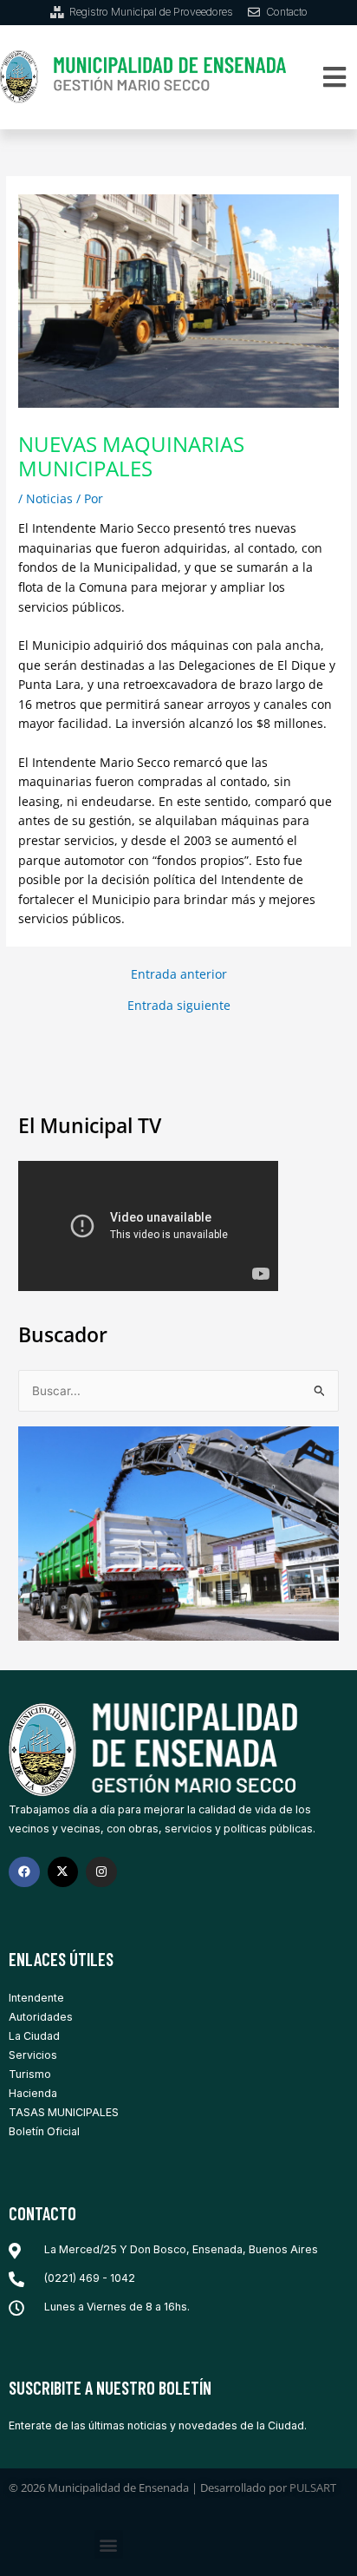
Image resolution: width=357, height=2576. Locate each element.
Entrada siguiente (179, 1006)
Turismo (30, 2074)
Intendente (36, 1998)
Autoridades (41, 2017)
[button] (335, 77)
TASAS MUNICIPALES (64, 2112)
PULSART (313, 2488)
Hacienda (33, 2093)
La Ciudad (34, 2036)
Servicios (33, 2055)
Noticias (49, 498)
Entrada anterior (179, 974)
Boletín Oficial (44, 2131)
